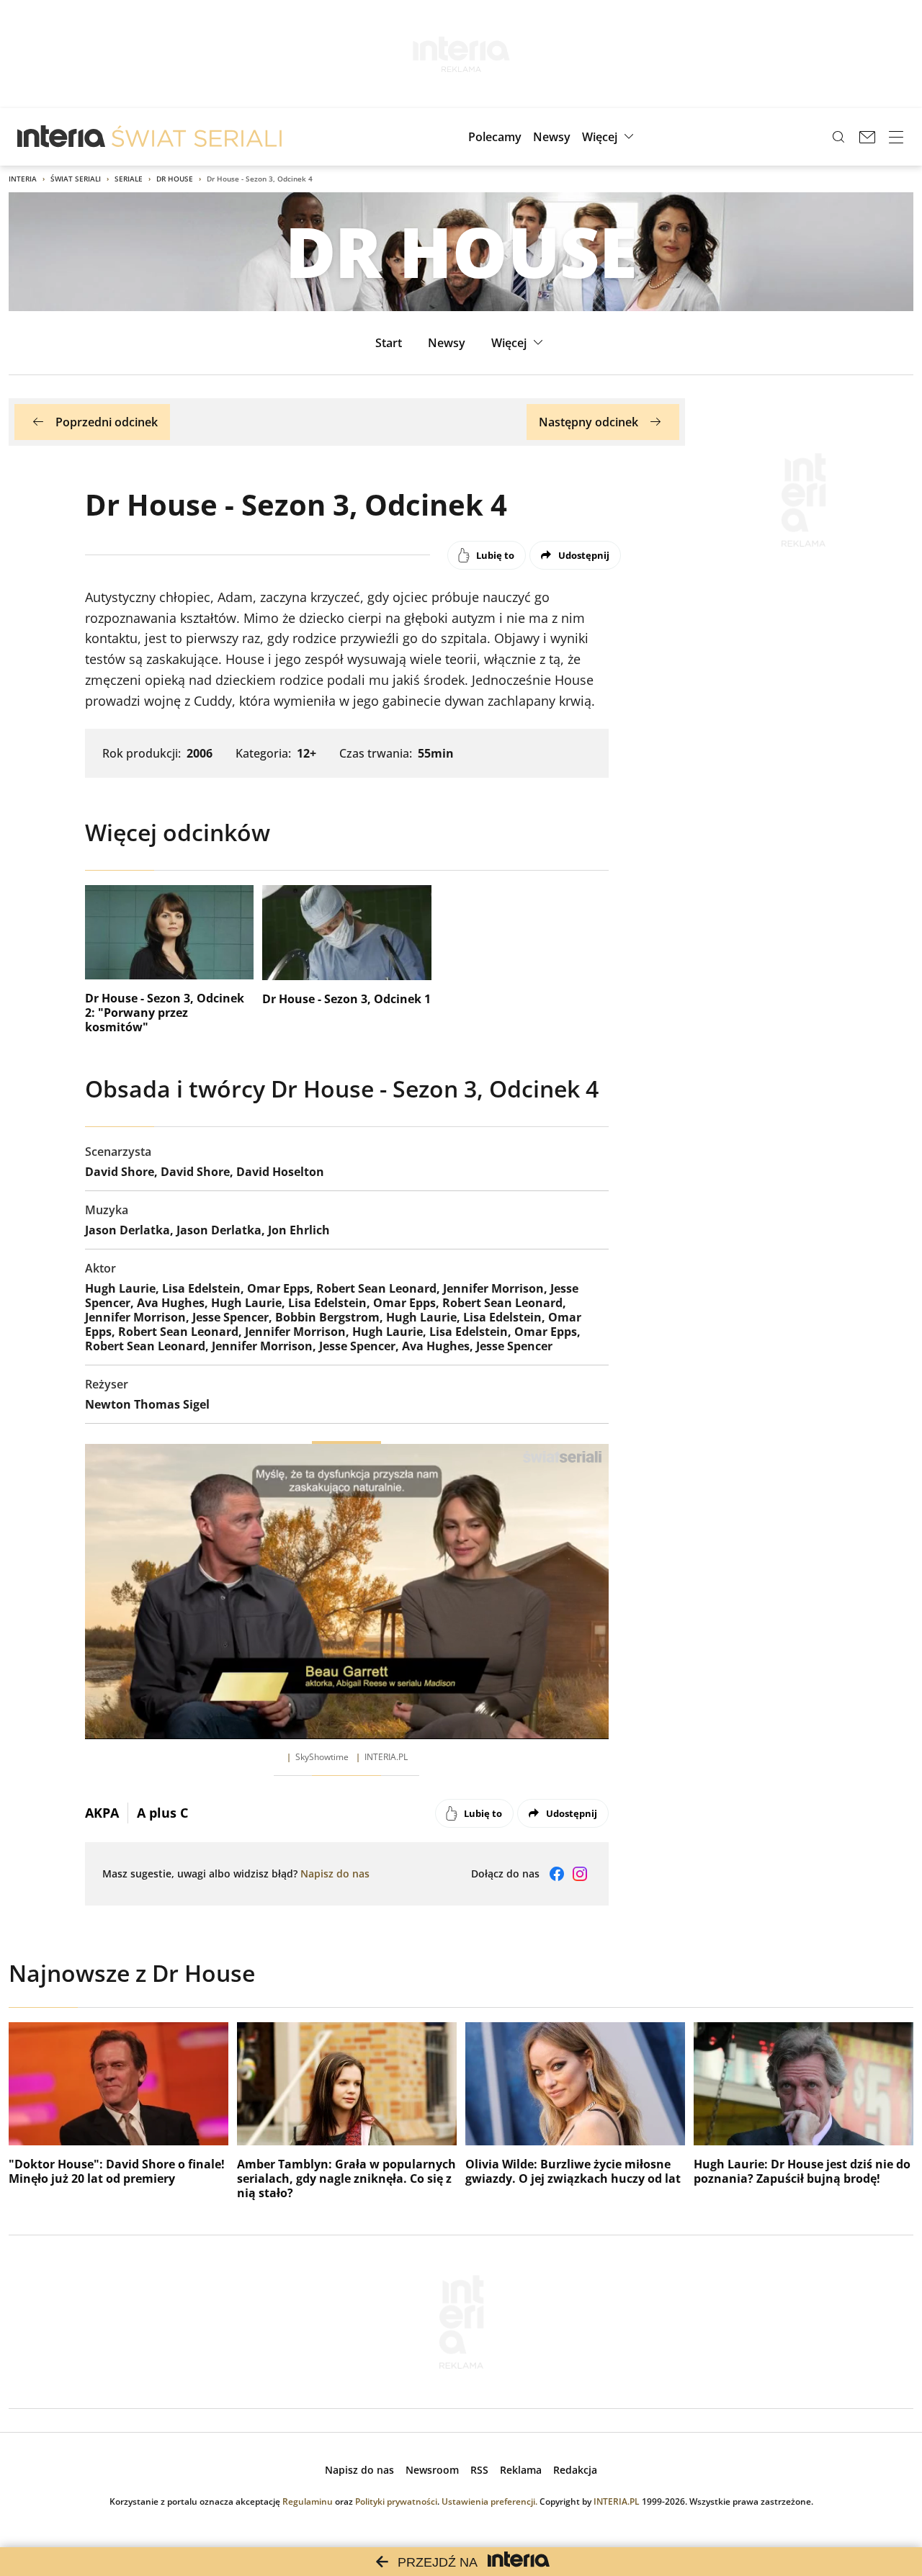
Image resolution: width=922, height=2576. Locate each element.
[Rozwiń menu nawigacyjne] (896, 137)
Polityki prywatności (396, 2501)
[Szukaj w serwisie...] (838, 137)
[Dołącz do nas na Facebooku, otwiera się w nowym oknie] (557, 1874)
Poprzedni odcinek (107, 422)
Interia (23, 179)
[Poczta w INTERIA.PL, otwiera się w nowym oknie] (867, 137)
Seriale (129, 179)
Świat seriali (76, 179)
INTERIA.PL (617, 2501)
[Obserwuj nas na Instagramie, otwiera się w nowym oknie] (580, 1874)
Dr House (175, 179)
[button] (610, 137)
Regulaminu (308, 2501)
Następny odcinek (588, 422)
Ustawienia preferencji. (489, 2501)
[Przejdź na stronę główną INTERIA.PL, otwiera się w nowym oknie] (62, 137)
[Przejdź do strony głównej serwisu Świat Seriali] (197, 137)
